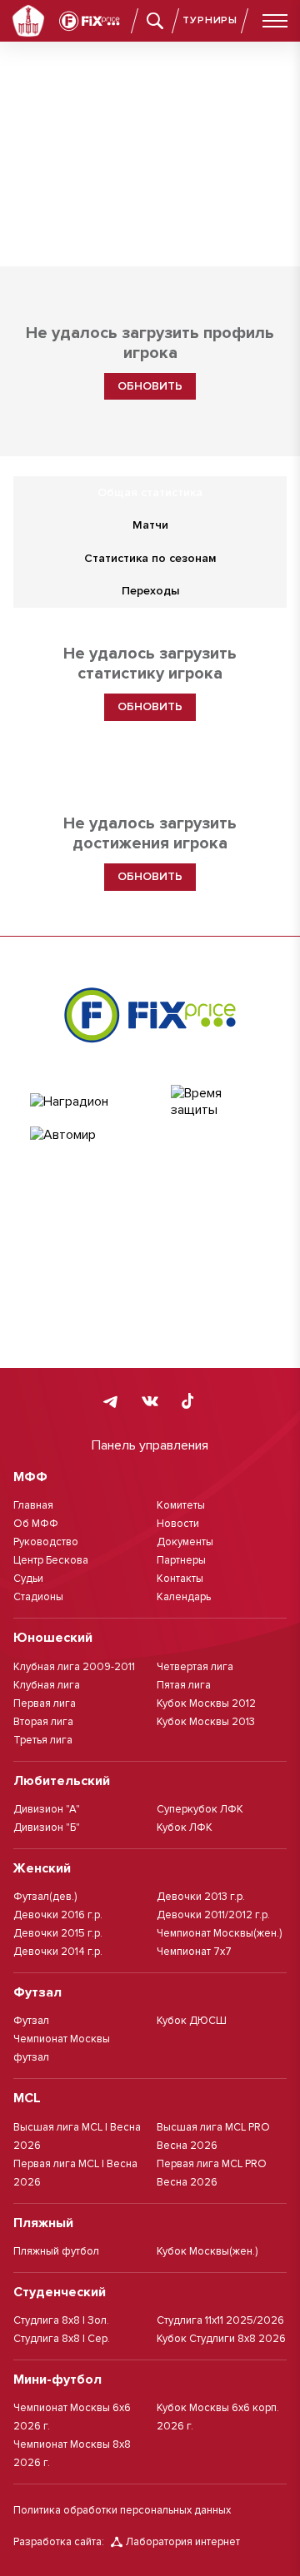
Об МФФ (36, 1524)
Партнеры (181, 1560)
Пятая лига (184, 1685)
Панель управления (150, 1445)
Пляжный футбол (56, 2251)
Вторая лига (43, 1722)
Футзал (31, 2021)
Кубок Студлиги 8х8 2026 (221, 2339)
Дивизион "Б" (47, 1828)
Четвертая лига (195, 1667)
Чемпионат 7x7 (194, 1952)
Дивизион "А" (47, 1809)
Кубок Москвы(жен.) (207, 2251)
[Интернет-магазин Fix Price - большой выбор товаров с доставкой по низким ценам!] (150, 1015)
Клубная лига (47, 1685)
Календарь (184, 1597)
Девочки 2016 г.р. (58, 1915)
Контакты (180, 1579)
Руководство (46, 1542)
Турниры (210, 20)
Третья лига (43, 1740)
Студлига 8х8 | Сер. (62, 2339)
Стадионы (38, 1597)
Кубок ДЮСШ (192, 2021)
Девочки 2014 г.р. (58, 1952)
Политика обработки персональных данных (122, 2510)
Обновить (150, 386)
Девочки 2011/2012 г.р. (213, 1915)
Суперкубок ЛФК (200, 1809)
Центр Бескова (51, 1560)
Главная (33, 1505)
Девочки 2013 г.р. (201, 1897)
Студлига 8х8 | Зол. (61, 2320)
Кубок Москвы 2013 (206, 1722)
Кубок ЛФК (185, 1828)
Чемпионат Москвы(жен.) (219, 1933)
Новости (178, 1524)
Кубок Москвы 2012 (206, 1703)
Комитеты (181, 1505)
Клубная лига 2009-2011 (74, 1667)
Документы (185, 1542)
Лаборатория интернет (183, 2542)
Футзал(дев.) (45, 1897)
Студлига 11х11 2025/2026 (220, 2320)
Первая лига (45, 1703)
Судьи (28, 1579)
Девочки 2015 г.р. (58, 1933)
